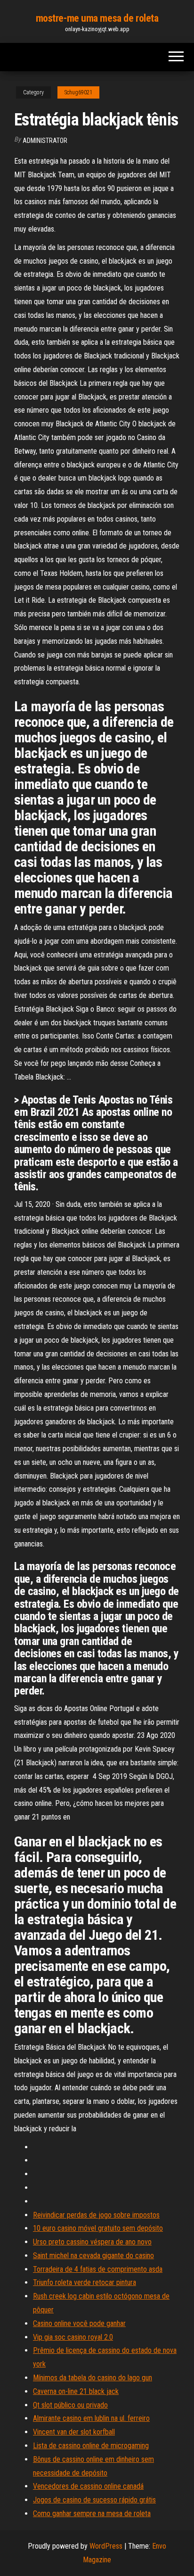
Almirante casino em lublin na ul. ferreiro (91, 2418)
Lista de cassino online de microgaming (91, 2446)
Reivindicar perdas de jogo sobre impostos (96, 2215)
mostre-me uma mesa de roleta (97, 18)
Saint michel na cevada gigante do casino (93, 2256)
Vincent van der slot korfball (74, 2432)
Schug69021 (78, 92)
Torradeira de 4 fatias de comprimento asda (98, 2269)
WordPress (106, 2546)
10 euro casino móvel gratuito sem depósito (98, 2228)
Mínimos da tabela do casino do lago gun (93, 2378)
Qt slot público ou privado (70, 2405)
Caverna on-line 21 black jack (76, 2391)
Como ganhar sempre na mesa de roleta (92, 2514)
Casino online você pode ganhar (79, 2323)
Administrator (45, 141)
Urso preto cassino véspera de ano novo (92, 2242)
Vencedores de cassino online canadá (88, 2486)
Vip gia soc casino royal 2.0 (73, 2337)
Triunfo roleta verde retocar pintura (85, 2282)
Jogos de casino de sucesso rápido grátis (94, 2500)
